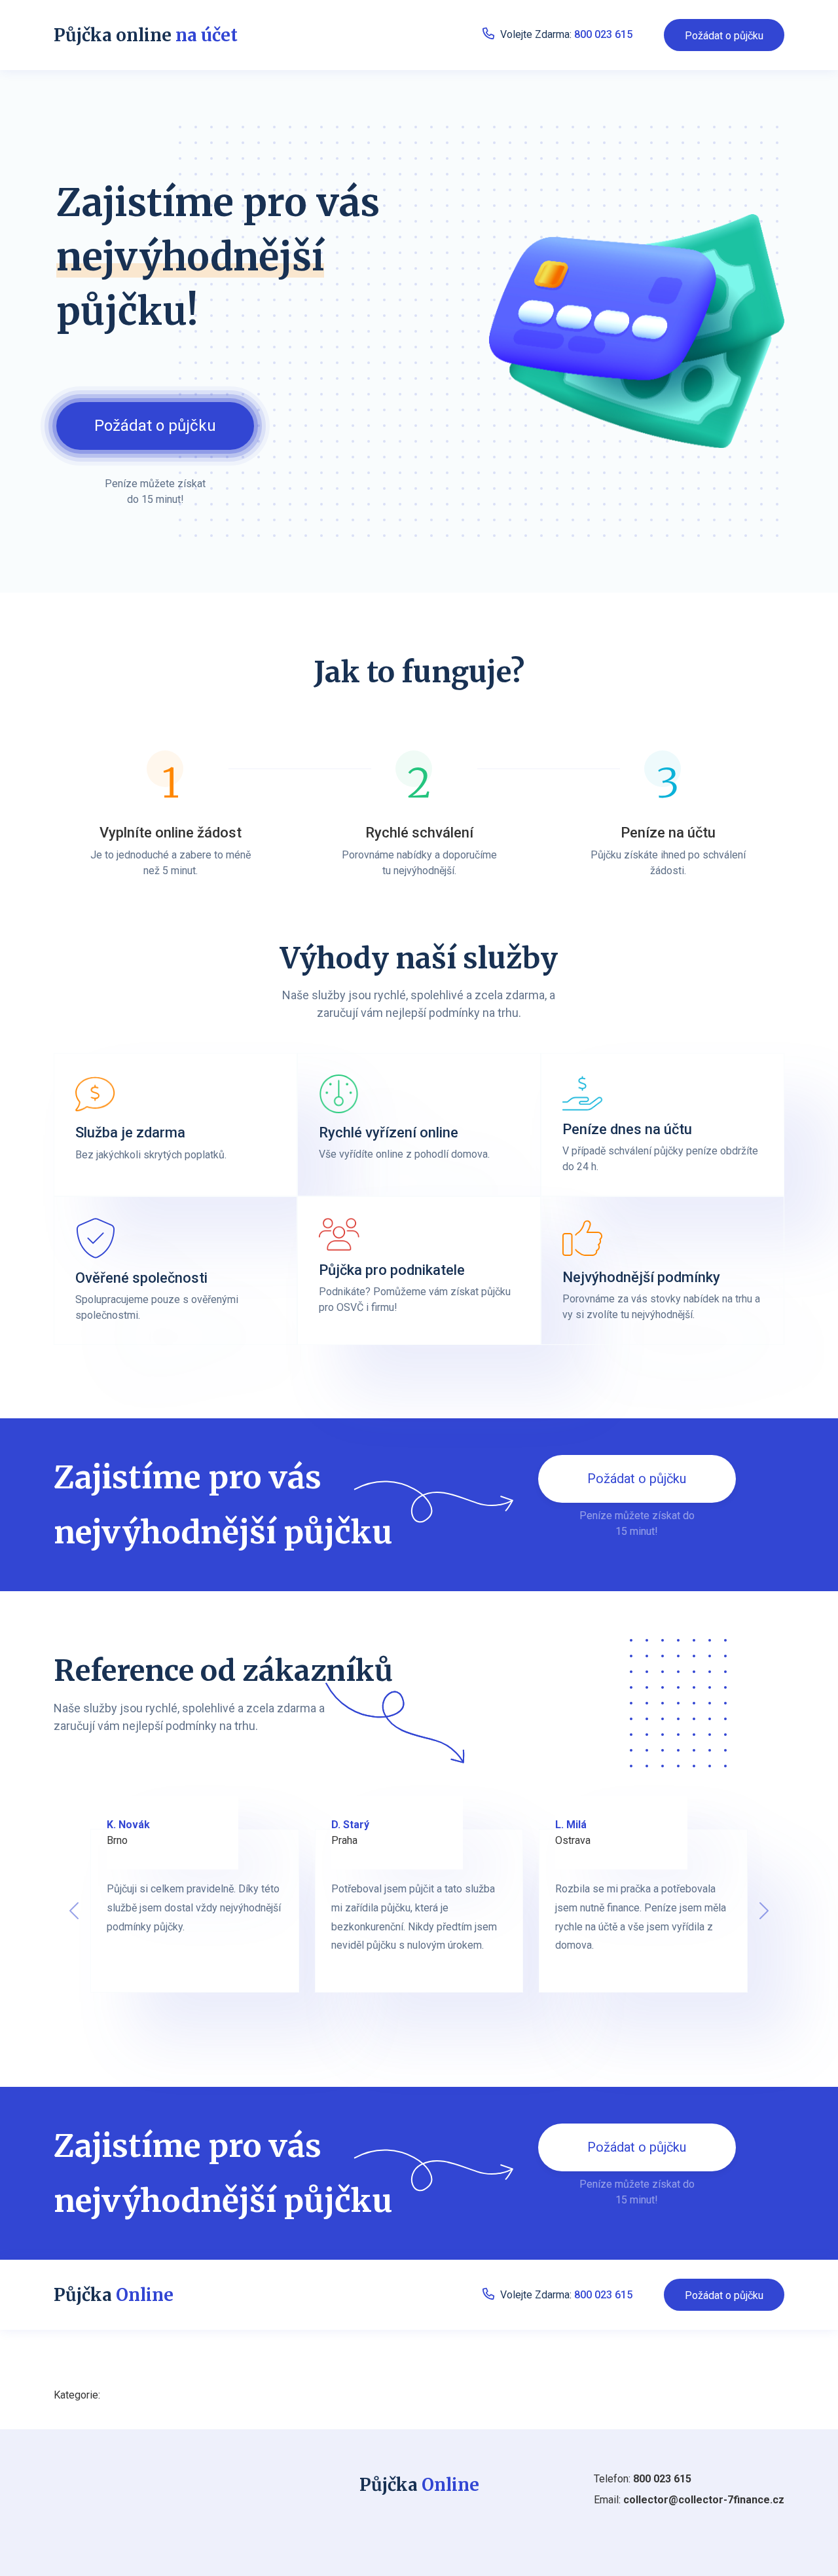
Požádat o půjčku (724, 36)
